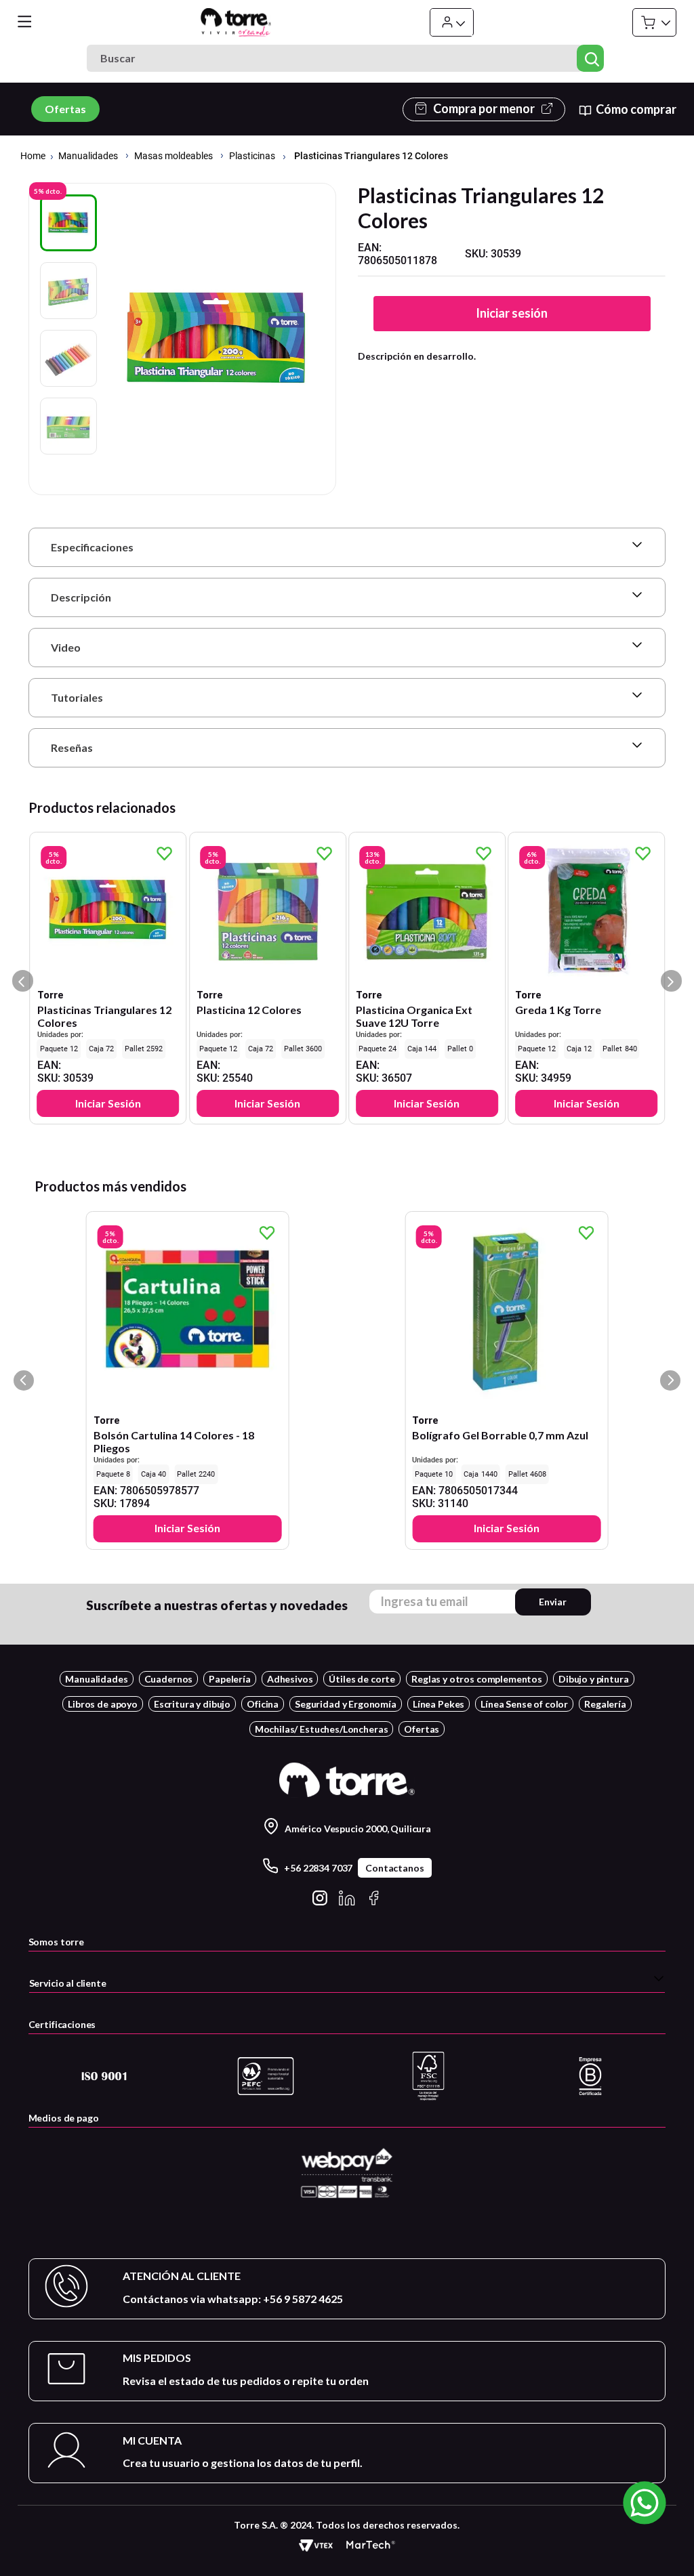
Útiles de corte (362, 1679)
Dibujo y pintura (594, 1679)
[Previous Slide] (24, 1380)
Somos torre (56, 1942)
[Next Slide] (670, 1380)
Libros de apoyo (103, 1704)
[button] (347, 547)
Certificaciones (62, 2024)
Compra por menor (484, 109)
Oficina (263, 1704)
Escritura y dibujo (192, 1704)
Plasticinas (252, 156)
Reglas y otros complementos (477, 1679)
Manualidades (88, 156)
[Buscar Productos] (591, 58)
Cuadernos (169, 1679)
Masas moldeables (173, 156)
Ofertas (65, 109)
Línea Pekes (438, 1704)
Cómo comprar (636, 109)
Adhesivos (290, 1679)
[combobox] (347, 58)
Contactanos (394, 1868)
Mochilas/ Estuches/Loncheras (322, 1729)
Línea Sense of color (524, 1704)
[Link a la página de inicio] (33, 157)
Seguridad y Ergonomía (346, 1704)
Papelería (230, 1679)
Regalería (605, 1704)
